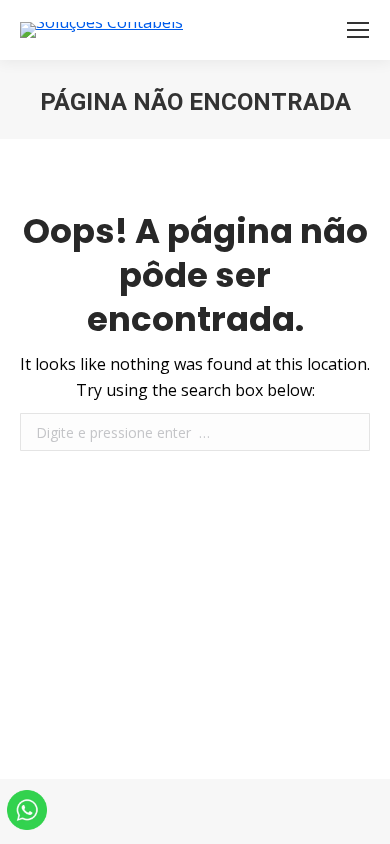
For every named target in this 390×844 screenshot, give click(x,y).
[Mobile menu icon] (358, 30)
